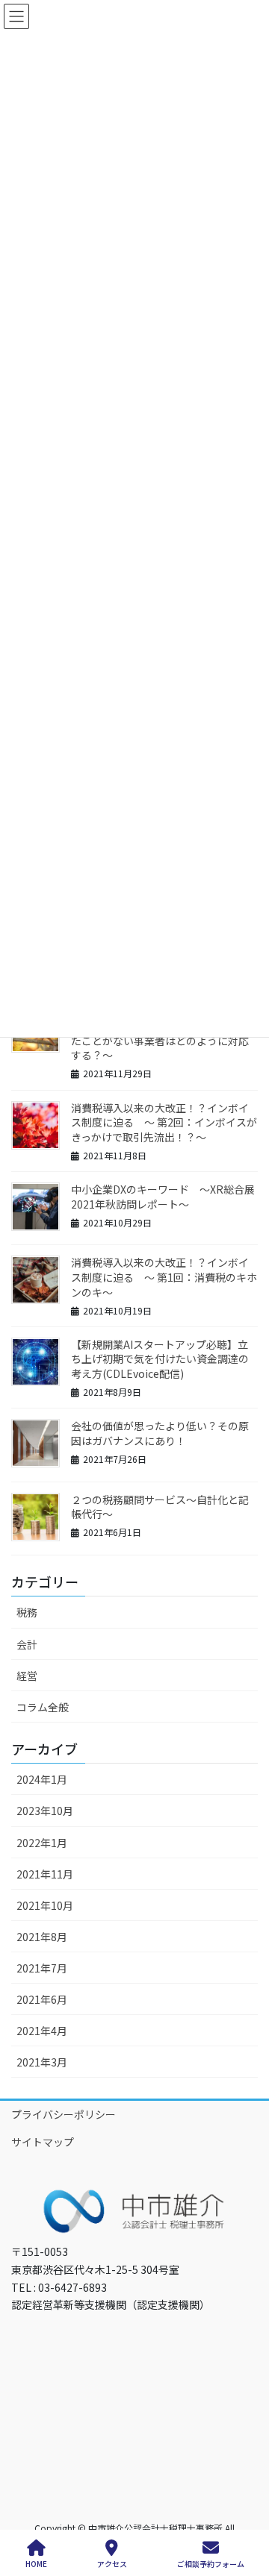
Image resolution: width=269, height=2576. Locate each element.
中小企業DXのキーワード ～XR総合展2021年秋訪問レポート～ (163, 1197)
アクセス (112, 2563)
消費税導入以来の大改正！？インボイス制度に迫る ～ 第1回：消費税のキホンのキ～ (164, 1277)
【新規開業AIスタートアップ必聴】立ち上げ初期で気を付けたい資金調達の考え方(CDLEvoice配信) (160, 1359)
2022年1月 (42, 1843)
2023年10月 (45, 1811)
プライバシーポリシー (64, 2114)
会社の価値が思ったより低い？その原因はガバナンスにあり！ (160, 1433)
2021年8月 (42, 1937)
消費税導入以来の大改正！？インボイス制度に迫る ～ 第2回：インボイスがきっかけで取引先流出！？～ (164, 1122)
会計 (27, 1644)
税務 (27, 1612)
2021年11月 (45, 1874)
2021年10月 (45, 1905)
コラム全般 (43, 1707)
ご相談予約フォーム (211, 2563)
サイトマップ (43, 2142)
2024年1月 (42, 1779)
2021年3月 (42, 2062)
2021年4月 (42, 2031)
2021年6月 (42, 1999)
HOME (36, 2563)
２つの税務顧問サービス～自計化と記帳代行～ (160, 1507)
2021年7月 (42, 1968)
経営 (27, 1676)
